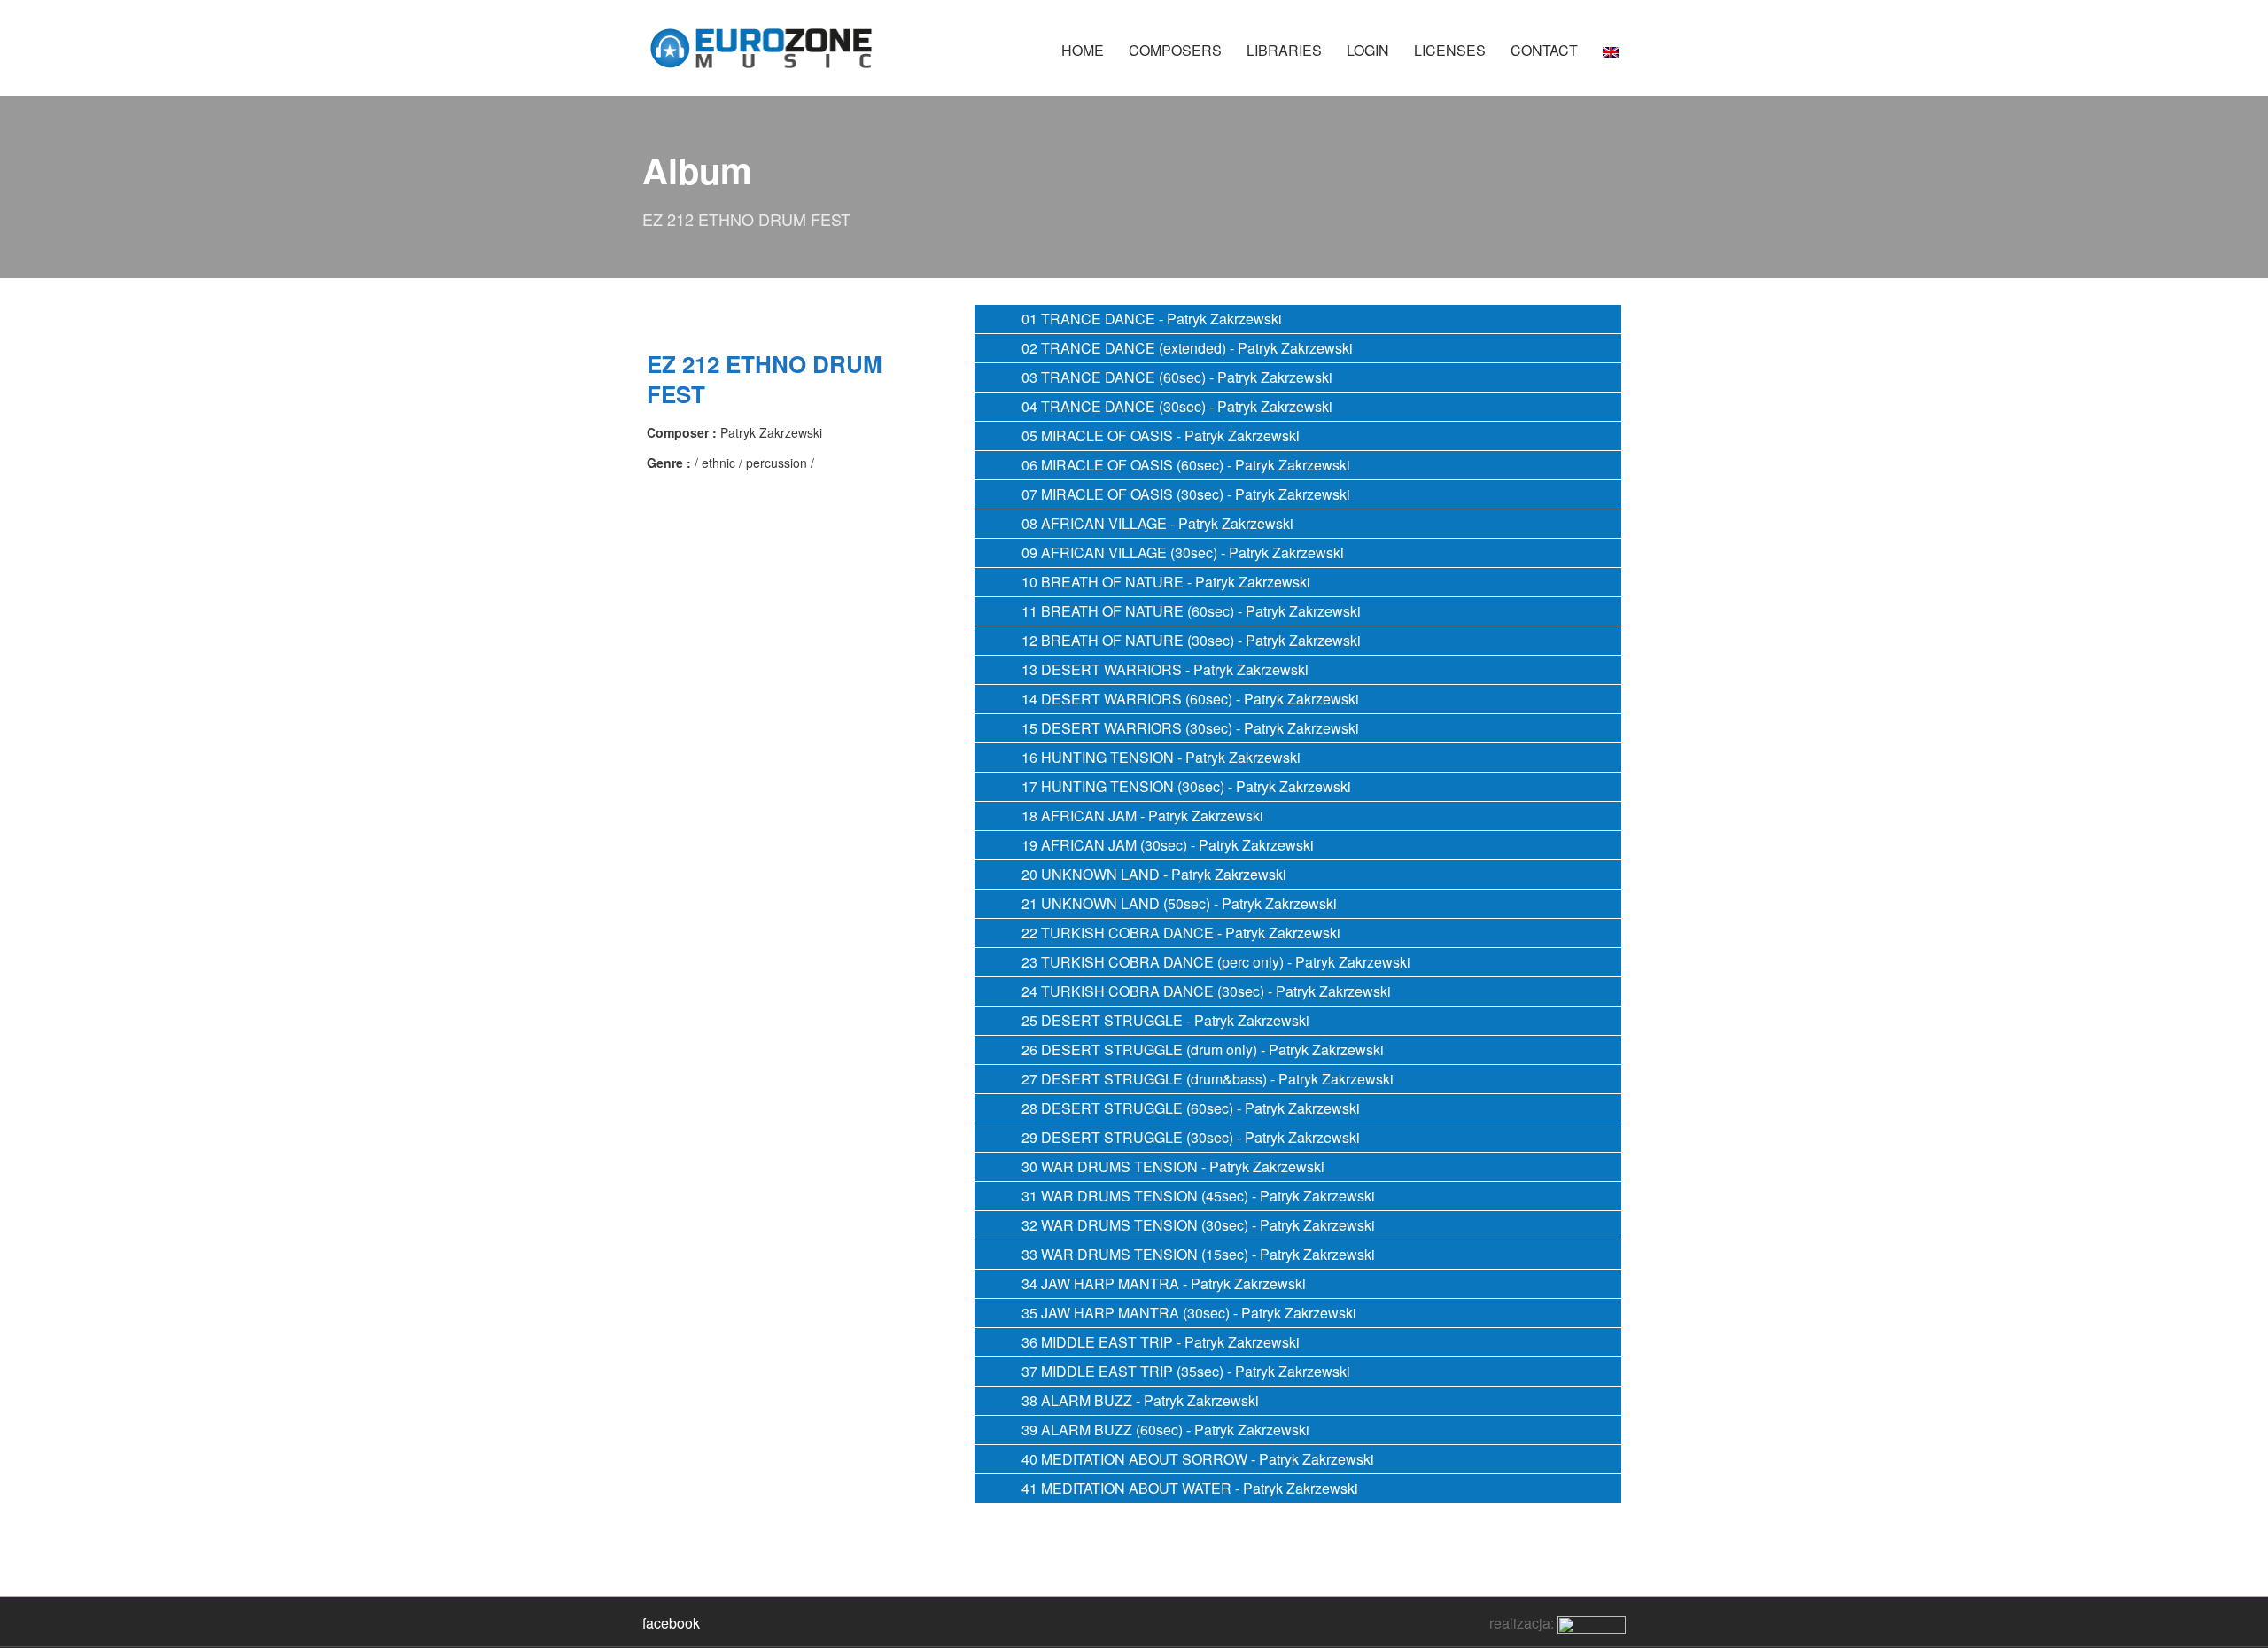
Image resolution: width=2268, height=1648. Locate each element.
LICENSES (1450, 50)
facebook (671, 1623)
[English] (1611, 59)
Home (1083, 50)
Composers (1175, 50)
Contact (1544, 50)
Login (1368, 50)
